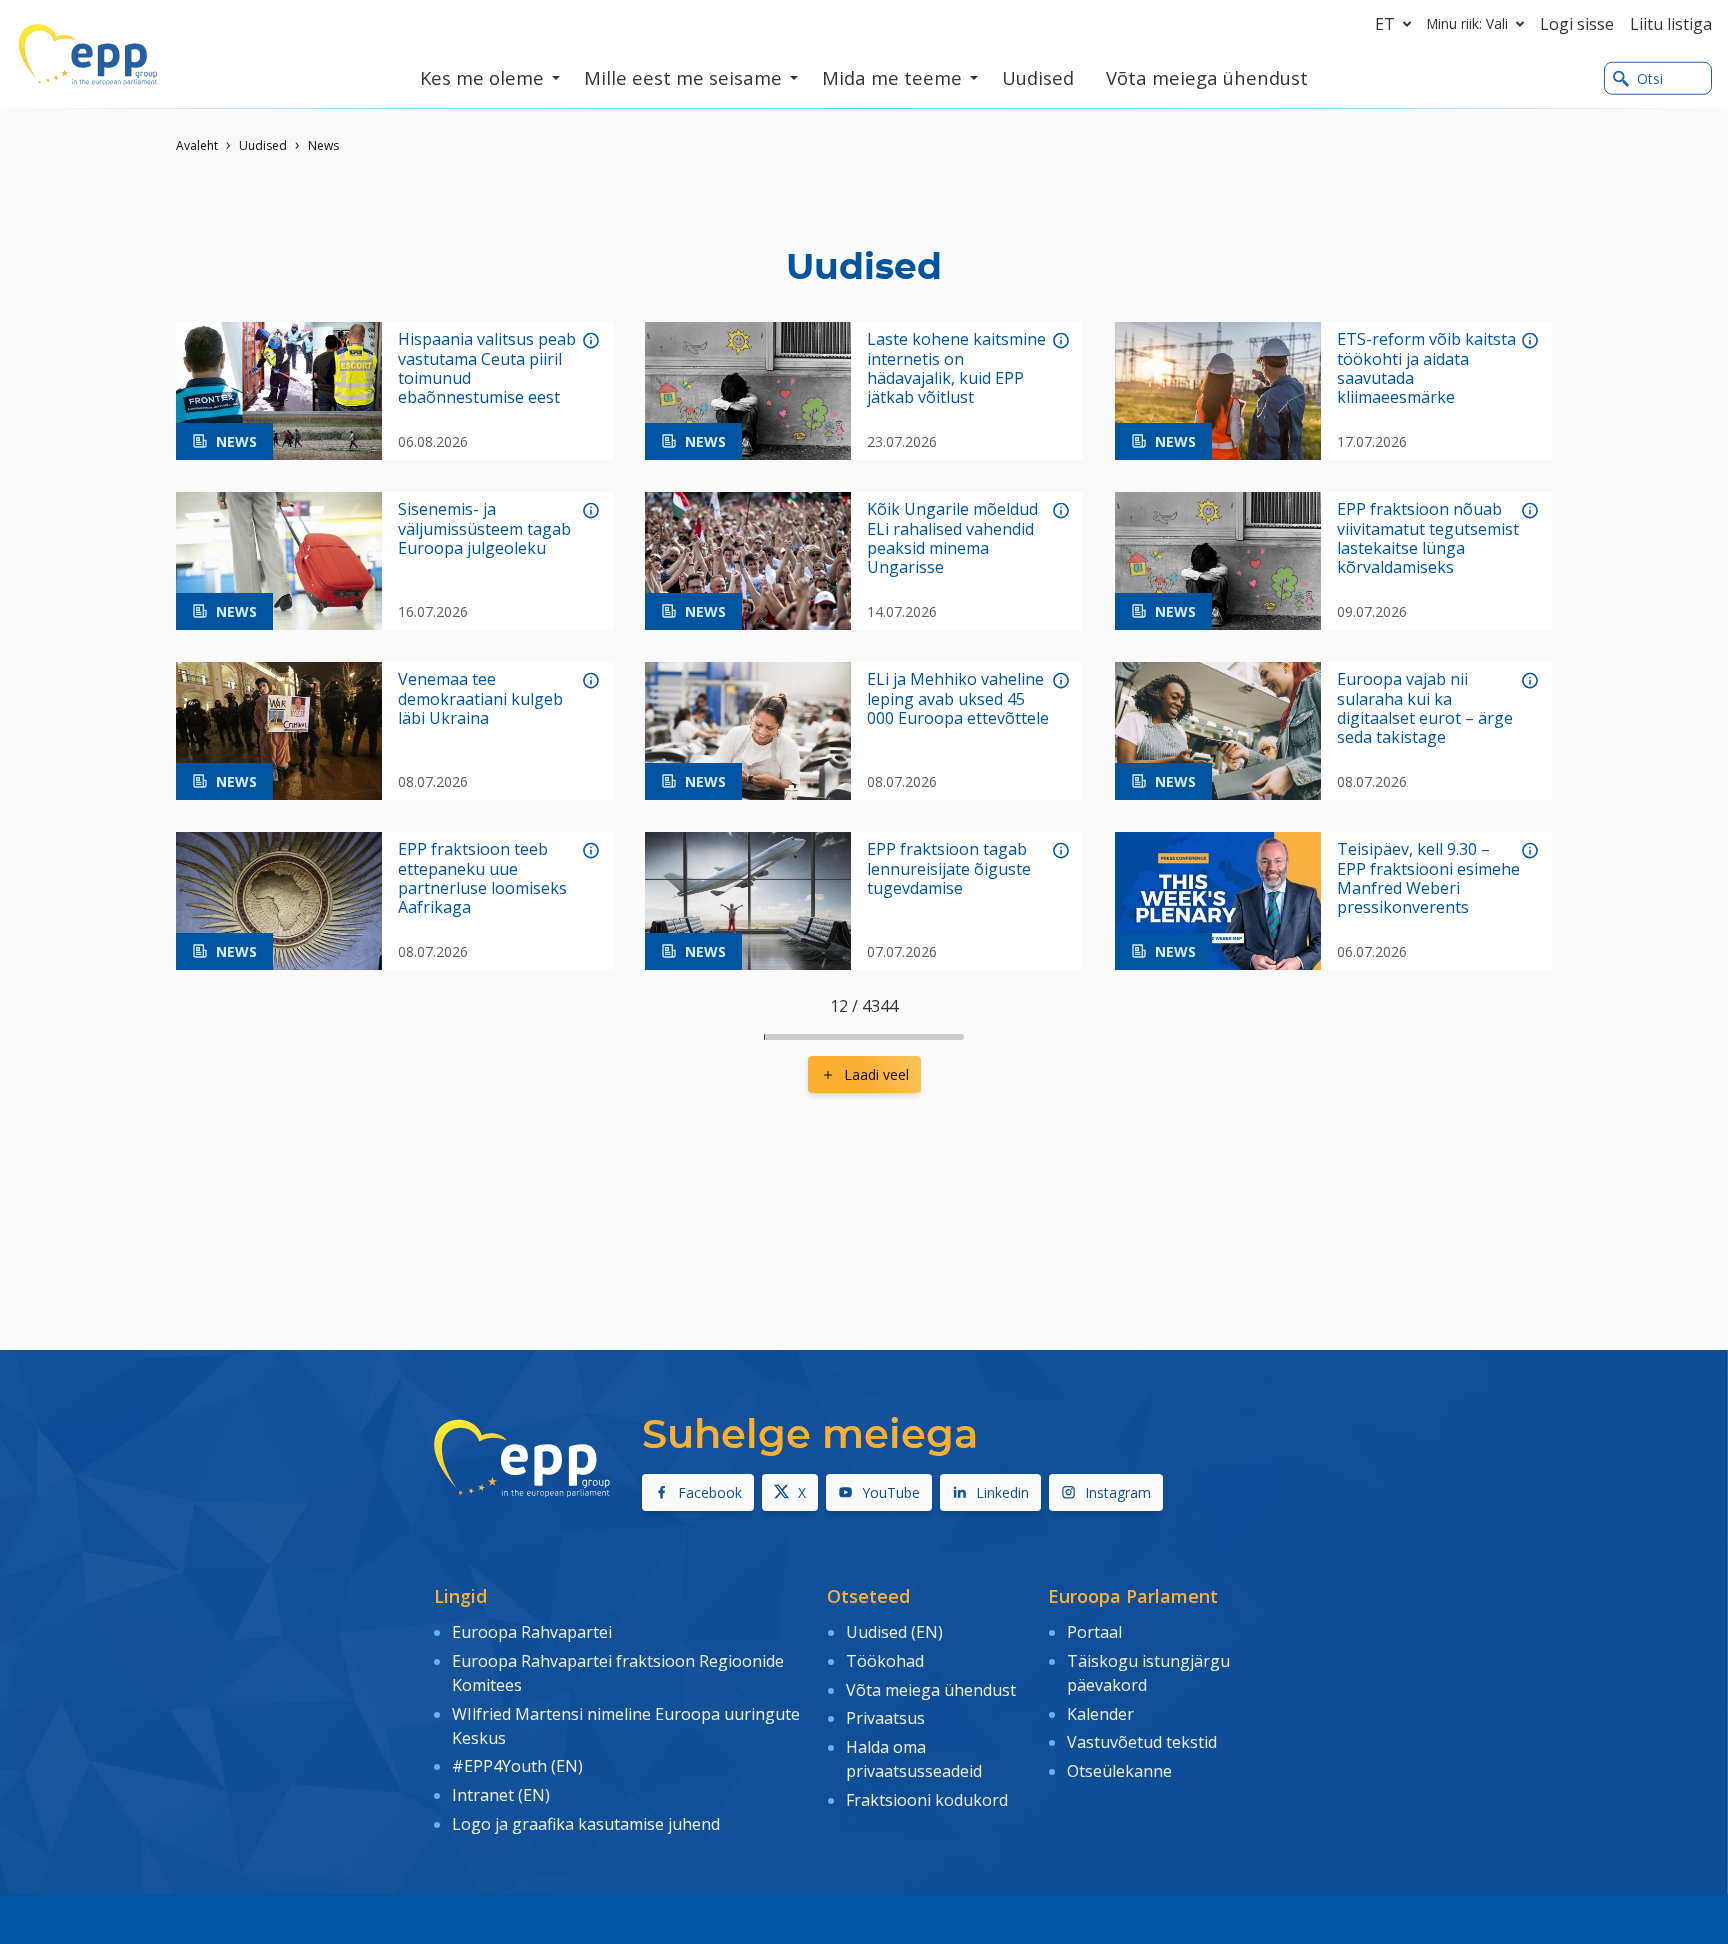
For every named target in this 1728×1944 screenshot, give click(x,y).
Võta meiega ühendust (931, 1690)
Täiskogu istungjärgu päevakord (1148, 1673)
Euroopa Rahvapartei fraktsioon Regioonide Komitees (618, 1673)
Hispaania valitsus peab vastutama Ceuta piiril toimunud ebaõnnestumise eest (487, 368)
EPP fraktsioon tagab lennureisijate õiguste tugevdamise (949, 869)
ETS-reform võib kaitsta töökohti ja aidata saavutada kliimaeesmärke (1426, 368)
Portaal (1094, 1632)
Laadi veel (876, 1074)
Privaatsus (885, 1718)
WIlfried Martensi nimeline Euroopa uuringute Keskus (626, 1726)
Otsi (1650, 78)
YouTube (891, 1492)
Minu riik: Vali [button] (1467, 23)
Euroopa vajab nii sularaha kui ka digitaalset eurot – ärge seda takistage (1425, 708)
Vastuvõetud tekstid (1142, 1742)
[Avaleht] (88, 55)
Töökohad (885, 1661)
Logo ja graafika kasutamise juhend (586, 1824)
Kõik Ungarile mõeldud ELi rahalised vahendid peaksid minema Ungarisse (952, 538)
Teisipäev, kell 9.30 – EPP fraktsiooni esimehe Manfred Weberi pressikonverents (1428, 878)
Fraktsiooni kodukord (927, 1800)
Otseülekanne (1119, 1771)
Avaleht (197, 145)
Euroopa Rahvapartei (532, 1632)
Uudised (263, 145)
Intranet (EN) (501, 1795)
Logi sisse (1577, 24)
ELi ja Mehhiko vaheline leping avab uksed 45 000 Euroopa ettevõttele (958, 699)
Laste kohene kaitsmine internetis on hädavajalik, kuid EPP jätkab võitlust (956, 368)
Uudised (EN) (894, 1632)
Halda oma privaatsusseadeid (914, 1759)
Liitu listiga (1671, 24)
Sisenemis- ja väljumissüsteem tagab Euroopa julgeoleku (484, 529)
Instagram (1118, 1492)
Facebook (710, 1492)
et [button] (1385, 24)
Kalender (1100, 1714)
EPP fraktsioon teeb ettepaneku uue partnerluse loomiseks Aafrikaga (482, 878)
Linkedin (1002, 1492)
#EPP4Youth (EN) (517, 1766)
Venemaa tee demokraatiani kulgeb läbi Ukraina (480, 699)
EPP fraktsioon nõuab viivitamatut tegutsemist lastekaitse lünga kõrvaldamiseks (1428, 538)
